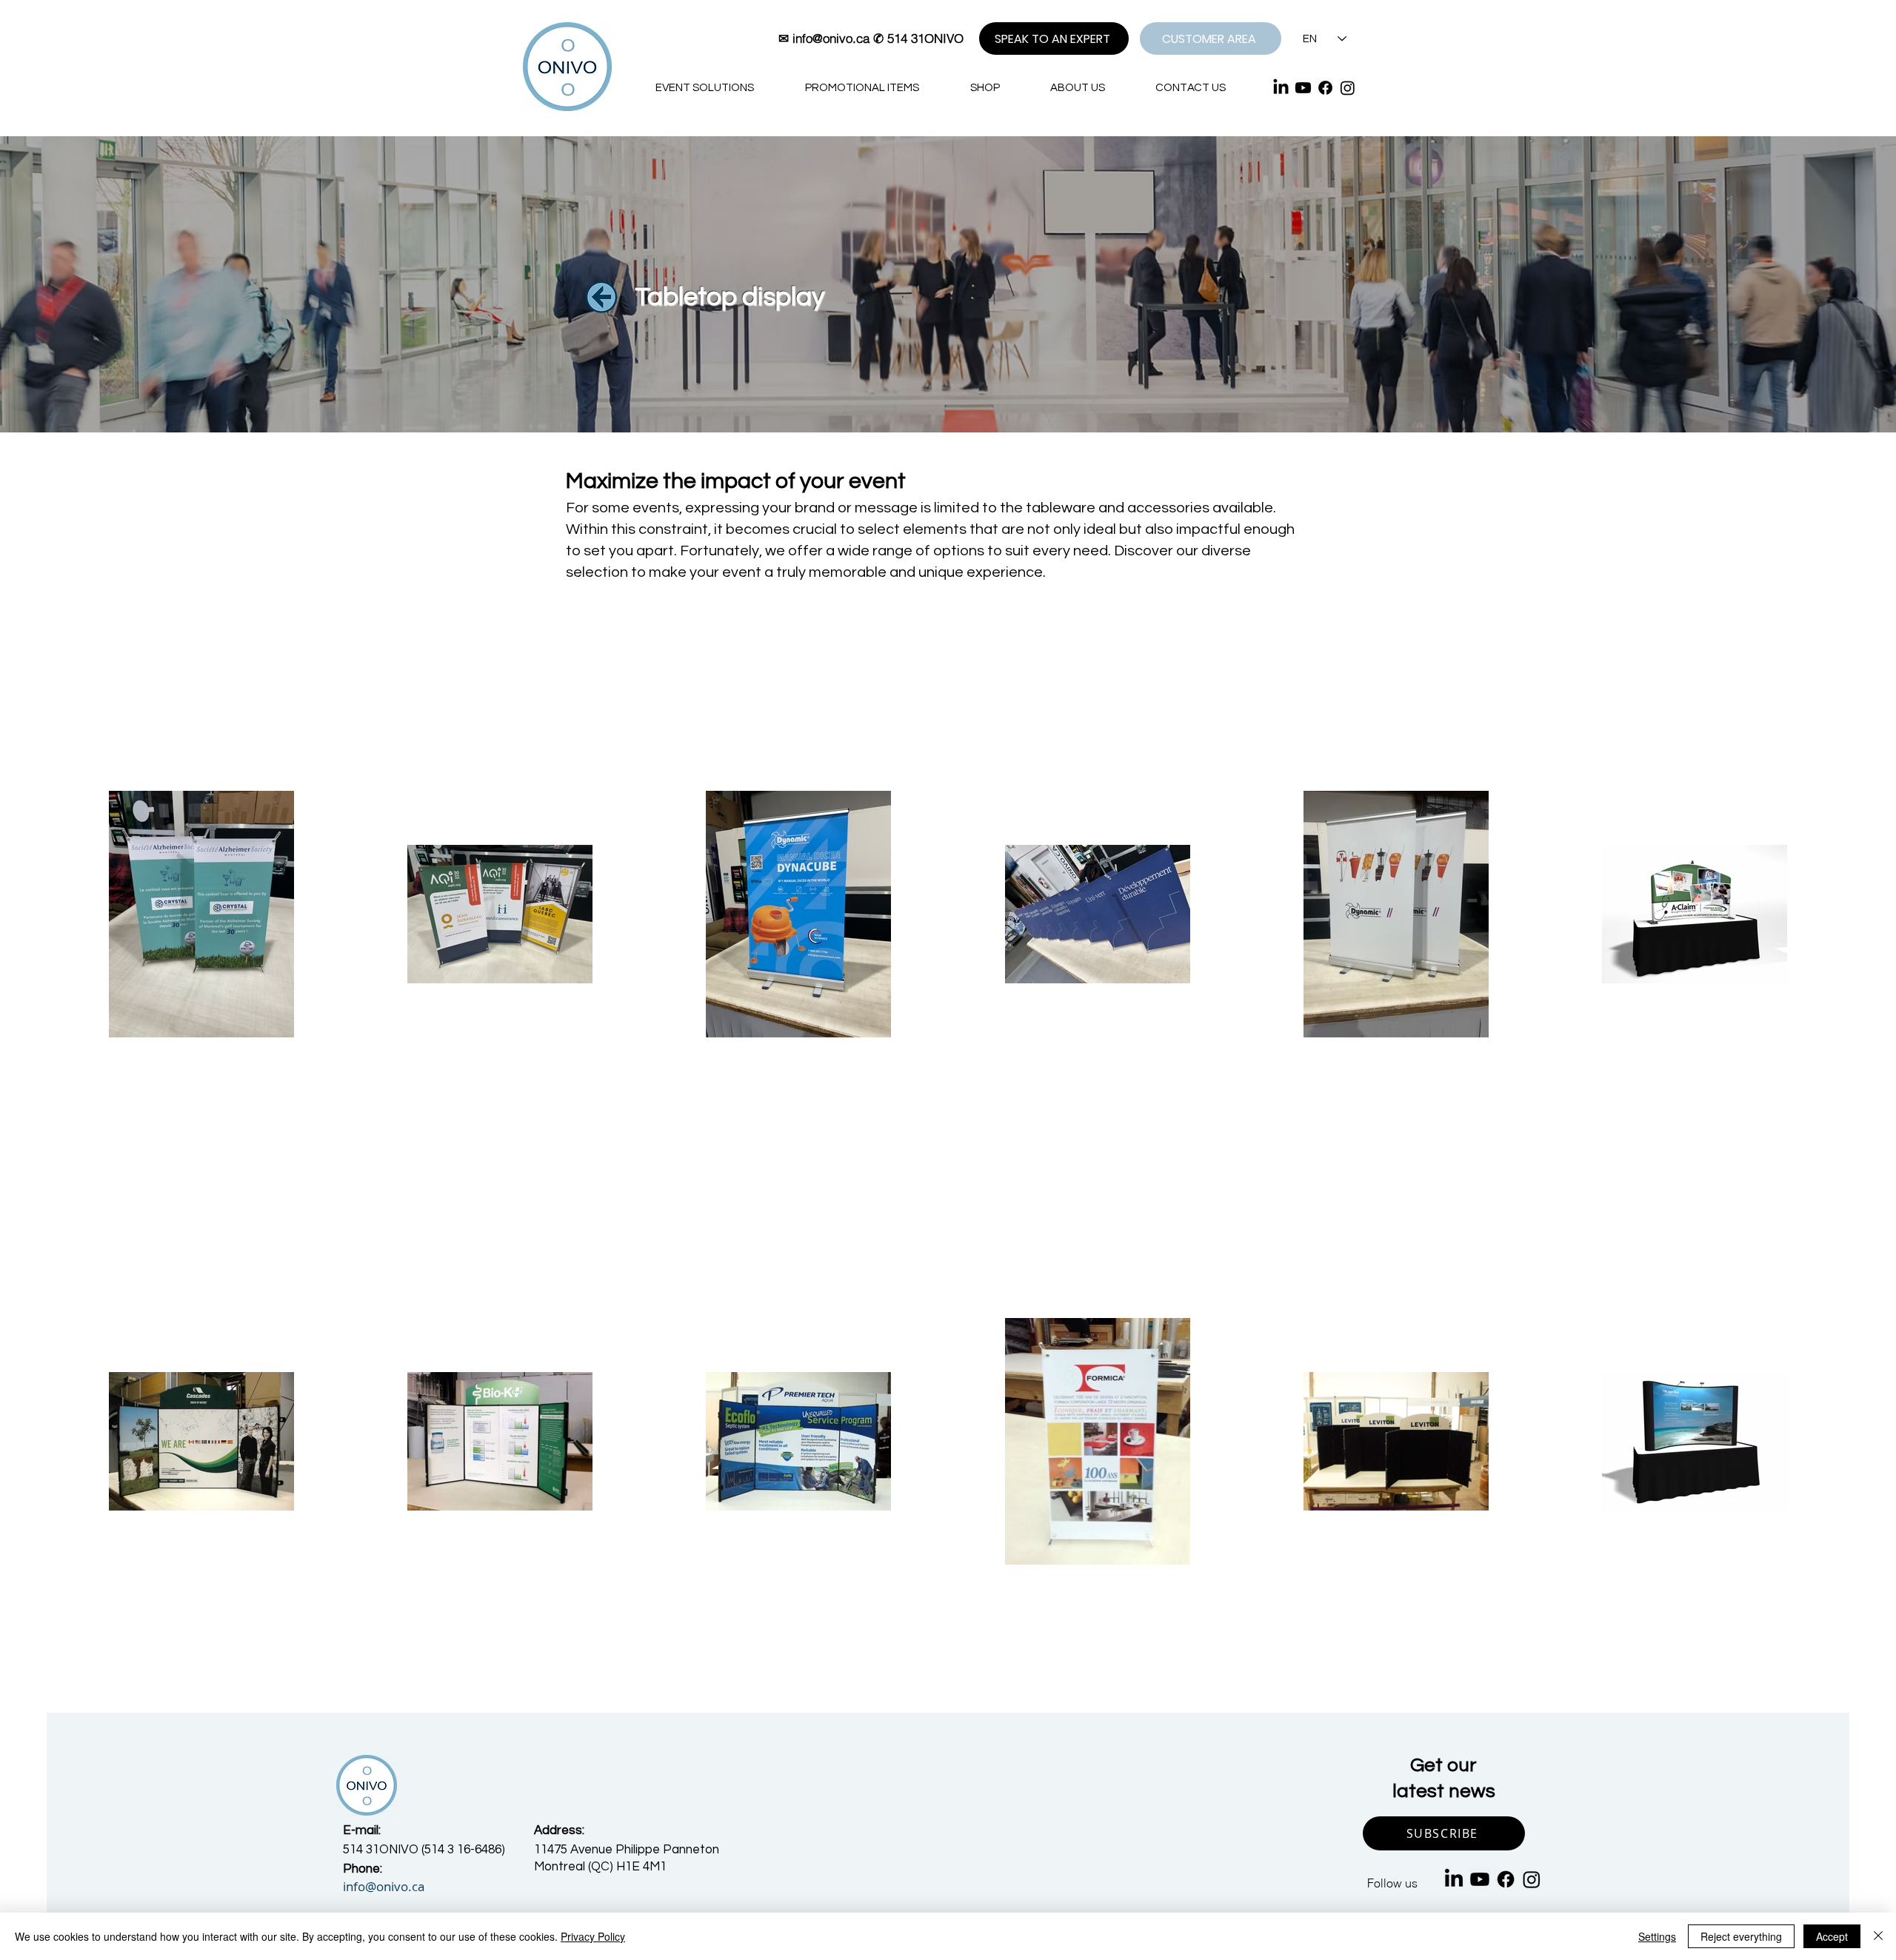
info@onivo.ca (831, 38)
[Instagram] (1348, 88)
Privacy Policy (593, 1936)
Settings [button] (1657, 1936)
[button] (1444, 1833)
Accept (1832, 1936)
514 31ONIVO (925, 38)
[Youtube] (1303, 88)
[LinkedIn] (1281, 88)
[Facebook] (1325, 88)
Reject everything (1741, 1936)
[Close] (1878, 1936)
